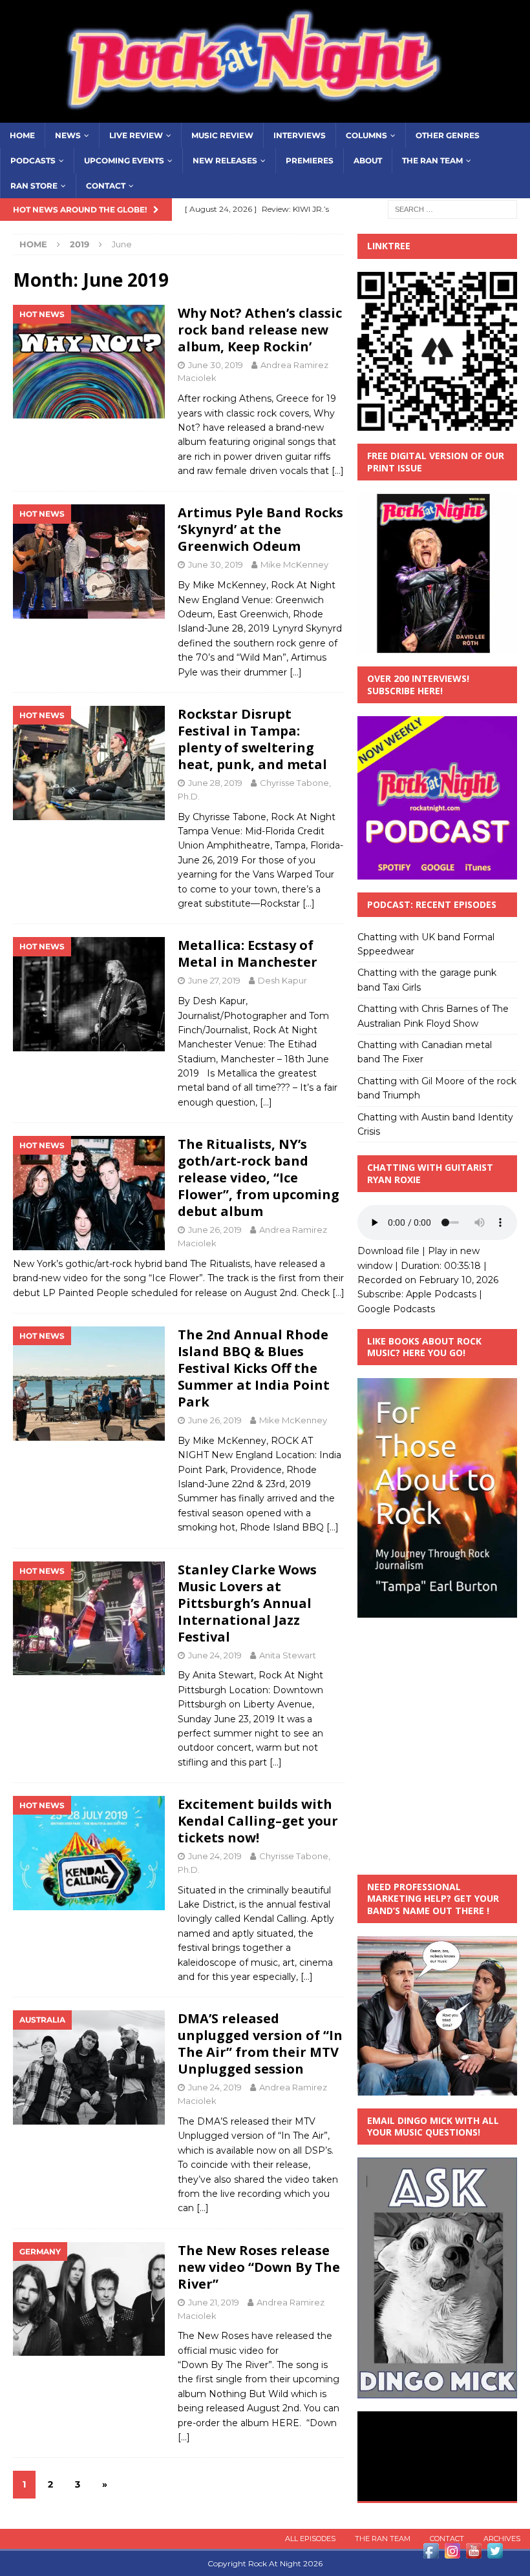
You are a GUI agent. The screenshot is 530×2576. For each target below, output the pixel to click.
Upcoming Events (124, 160)
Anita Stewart (288, 1655)
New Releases (225, 160)
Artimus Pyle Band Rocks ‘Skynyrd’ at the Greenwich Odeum (260, 529)
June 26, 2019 (215, 1230)
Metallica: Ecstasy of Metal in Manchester (248, 953)
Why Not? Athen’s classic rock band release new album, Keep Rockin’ (260, 330)
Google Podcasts (396, 1309)
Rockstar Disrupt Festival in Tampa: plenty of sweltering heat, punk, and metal (252, 739)
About (368, 160)
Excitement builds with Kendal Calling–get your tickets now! (258, 1821)
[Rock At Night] (265, 115)
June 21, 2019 (214, 2302)
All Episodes (310, 2539)
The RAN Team (432, 160)
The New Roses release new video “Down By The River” (259, 2267)
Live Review (136, 135)
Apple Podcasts (441, 1294)
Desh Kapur (282, 980)
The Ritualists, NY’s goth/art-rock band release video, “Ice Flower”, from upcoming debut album (259, 1178)
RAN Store (34, 186)
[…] (338, 471)
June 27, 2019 (214, 980)
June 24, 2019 (215, 1655)
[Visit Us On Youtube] (473, 2554)
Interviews (300, 135)
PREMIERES (310, 160)
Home (22, 135)
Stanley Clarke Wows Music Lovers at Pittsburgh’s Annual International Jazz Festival (247, 1603)
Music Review (222, 135)
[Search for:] (452, 209)
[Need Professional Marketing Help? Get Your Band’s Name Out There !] (437, 2088)
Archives (502, 2539)
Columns (366, 135)
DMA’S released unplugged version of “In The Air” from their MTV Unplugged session (260, 2044)
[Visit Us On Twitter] (495, 2554)
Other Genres (448, 135)
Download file (388, 1251)
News (68, 135)
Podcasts (33, 160)
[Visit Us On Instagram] (452, 2554)
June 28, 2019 (215, 783)
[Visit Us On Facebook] (431, 2554)
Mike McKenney (294, 564)
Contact (106, 186)
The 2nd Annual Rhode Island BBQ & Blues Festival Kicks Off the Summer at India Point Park (254, 1368)
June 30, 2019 (216, 365)
